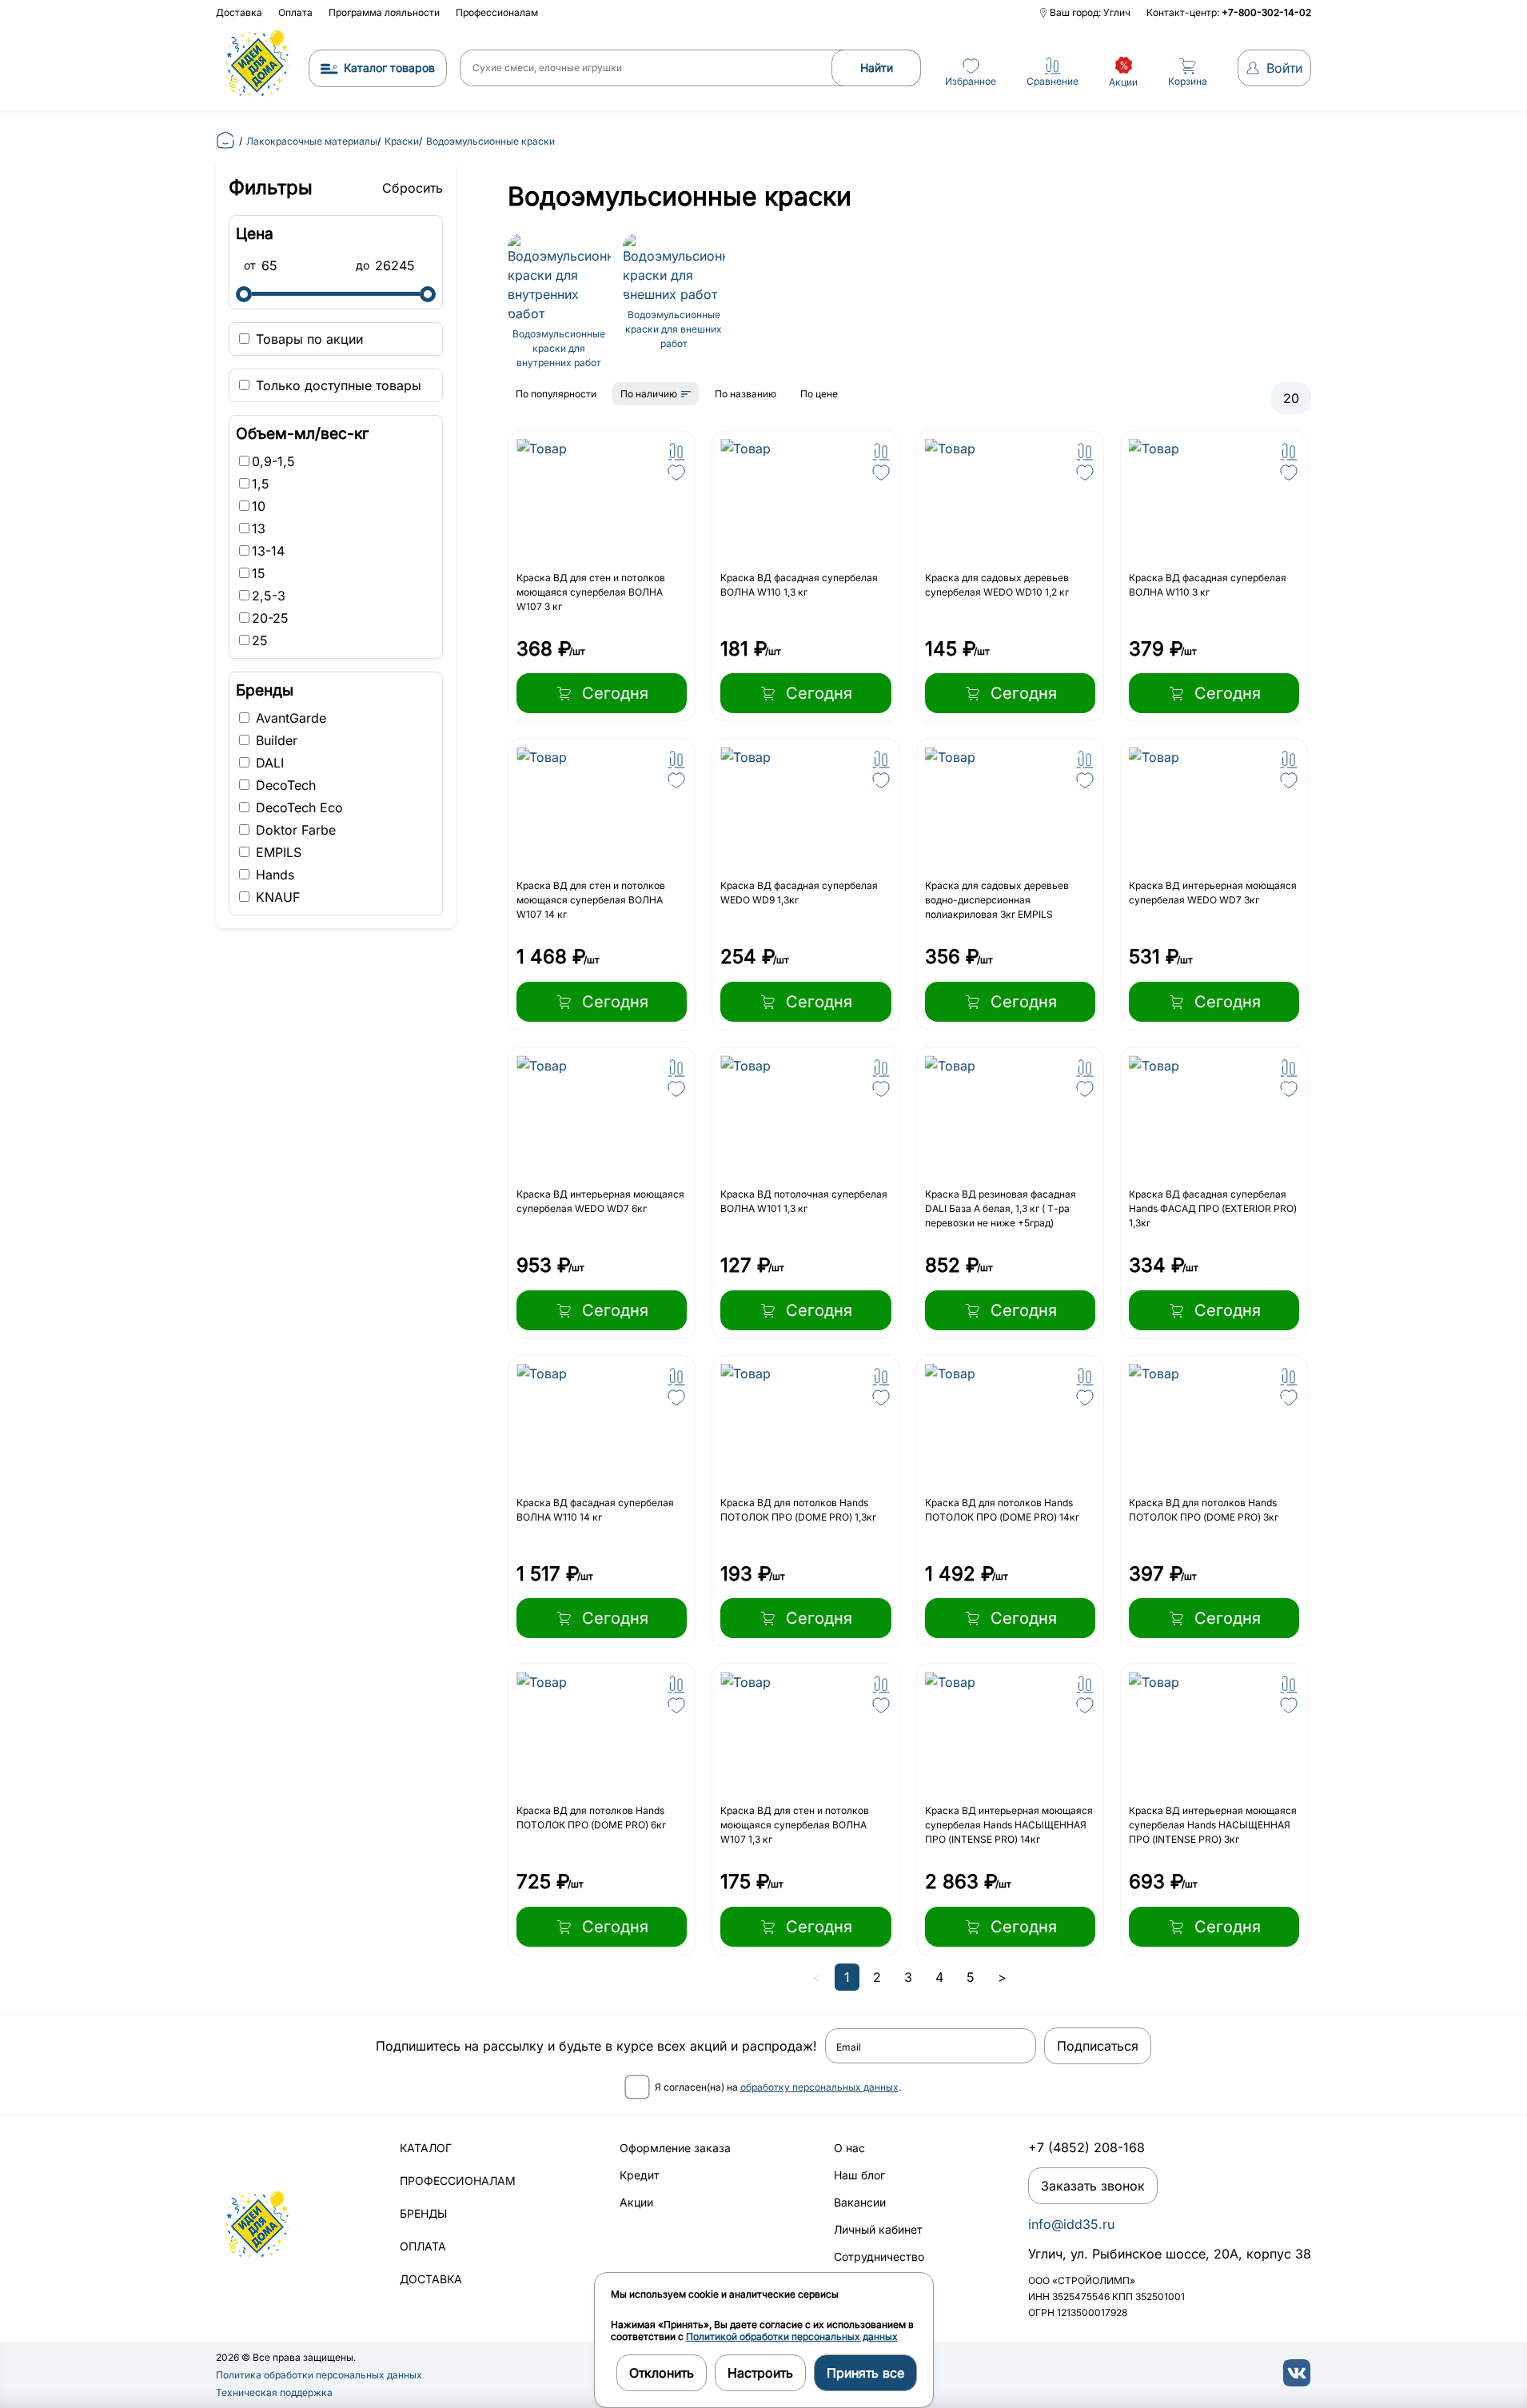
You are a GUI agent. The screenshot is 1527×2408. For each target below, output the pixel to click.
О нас (849, 2148)
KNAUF (276, 897)
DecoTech (284, 785)
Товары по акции (307, 339)
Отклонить (662, 2373)
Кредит (640, 2175)
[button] (676, 452)
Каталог (426, 2148)
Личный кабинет (878, 2229)
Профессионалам (497, 12)
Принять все (865, 2373)
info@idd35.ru (1071, 2224)
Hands (273, 875)
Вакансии (860, 2202)
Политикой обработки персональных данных (792, 2336)
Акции (636, 2202)
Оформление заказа (675, 2148)
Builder (275, 740)
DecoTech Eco (297, 807)
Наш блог (859, 2175)
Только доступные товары (337, 385)
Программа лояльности (384, 12)
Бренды (423, 2213)
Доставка (239, 12)
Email (849, 2047)
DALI (268, 763)
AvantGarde (289, 718)
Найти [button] (877, 68)
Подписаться (1098, 2046)
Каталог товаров (389, 68)
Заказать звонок (1093, 2186)
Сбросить (413, 188)
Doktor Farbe (294, 830)
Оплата (295, 12)
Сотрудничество (879, 2257)
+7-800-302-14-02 (1266, 12)
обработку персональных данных (819, 2087)
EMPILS (277, 852)
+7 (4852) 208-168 (1086, 2147)
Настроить (760, 2373)
